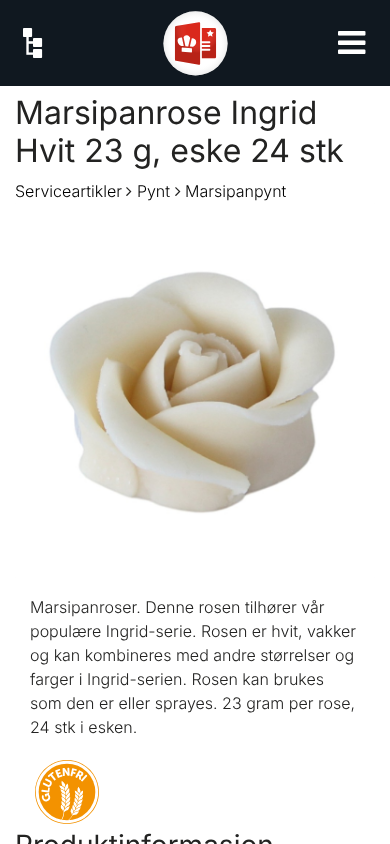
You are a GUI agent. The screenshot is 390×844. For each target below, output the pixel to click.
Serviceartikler (68, 191)
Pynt (153, 191)
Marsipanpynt (235, 191)
